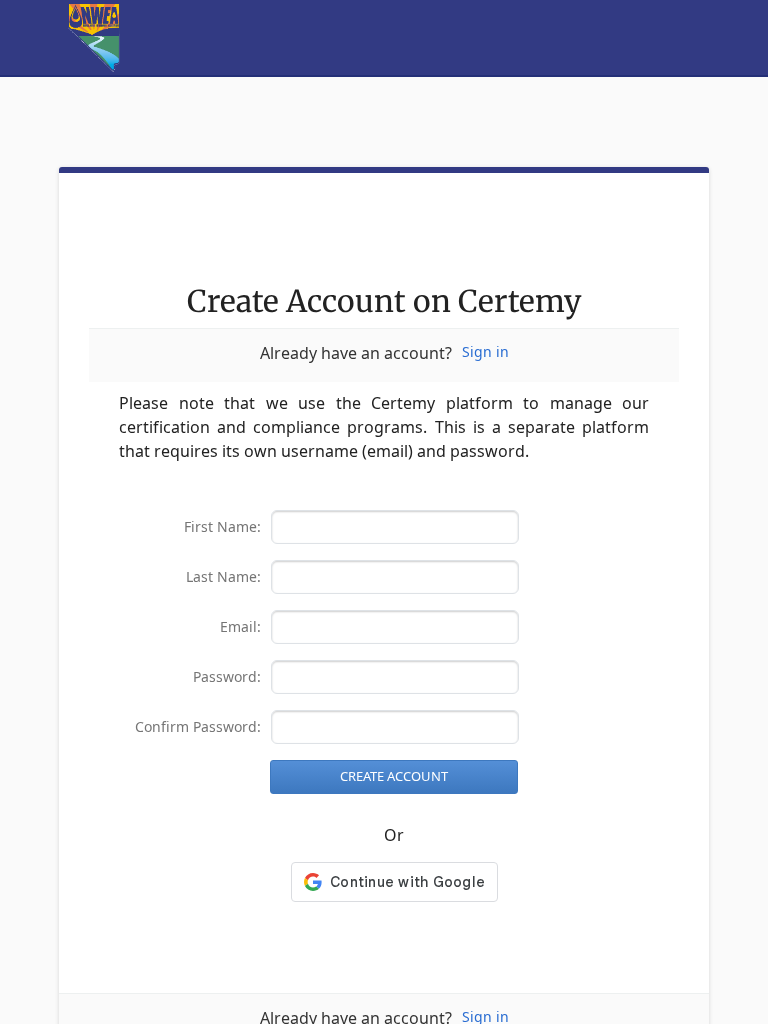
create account (394, 776)
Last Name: (223, 577)
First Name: (222, 527)
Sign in (485, 352)
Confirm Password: (198, 727)
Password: (227, 677)
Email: (240, 627)
